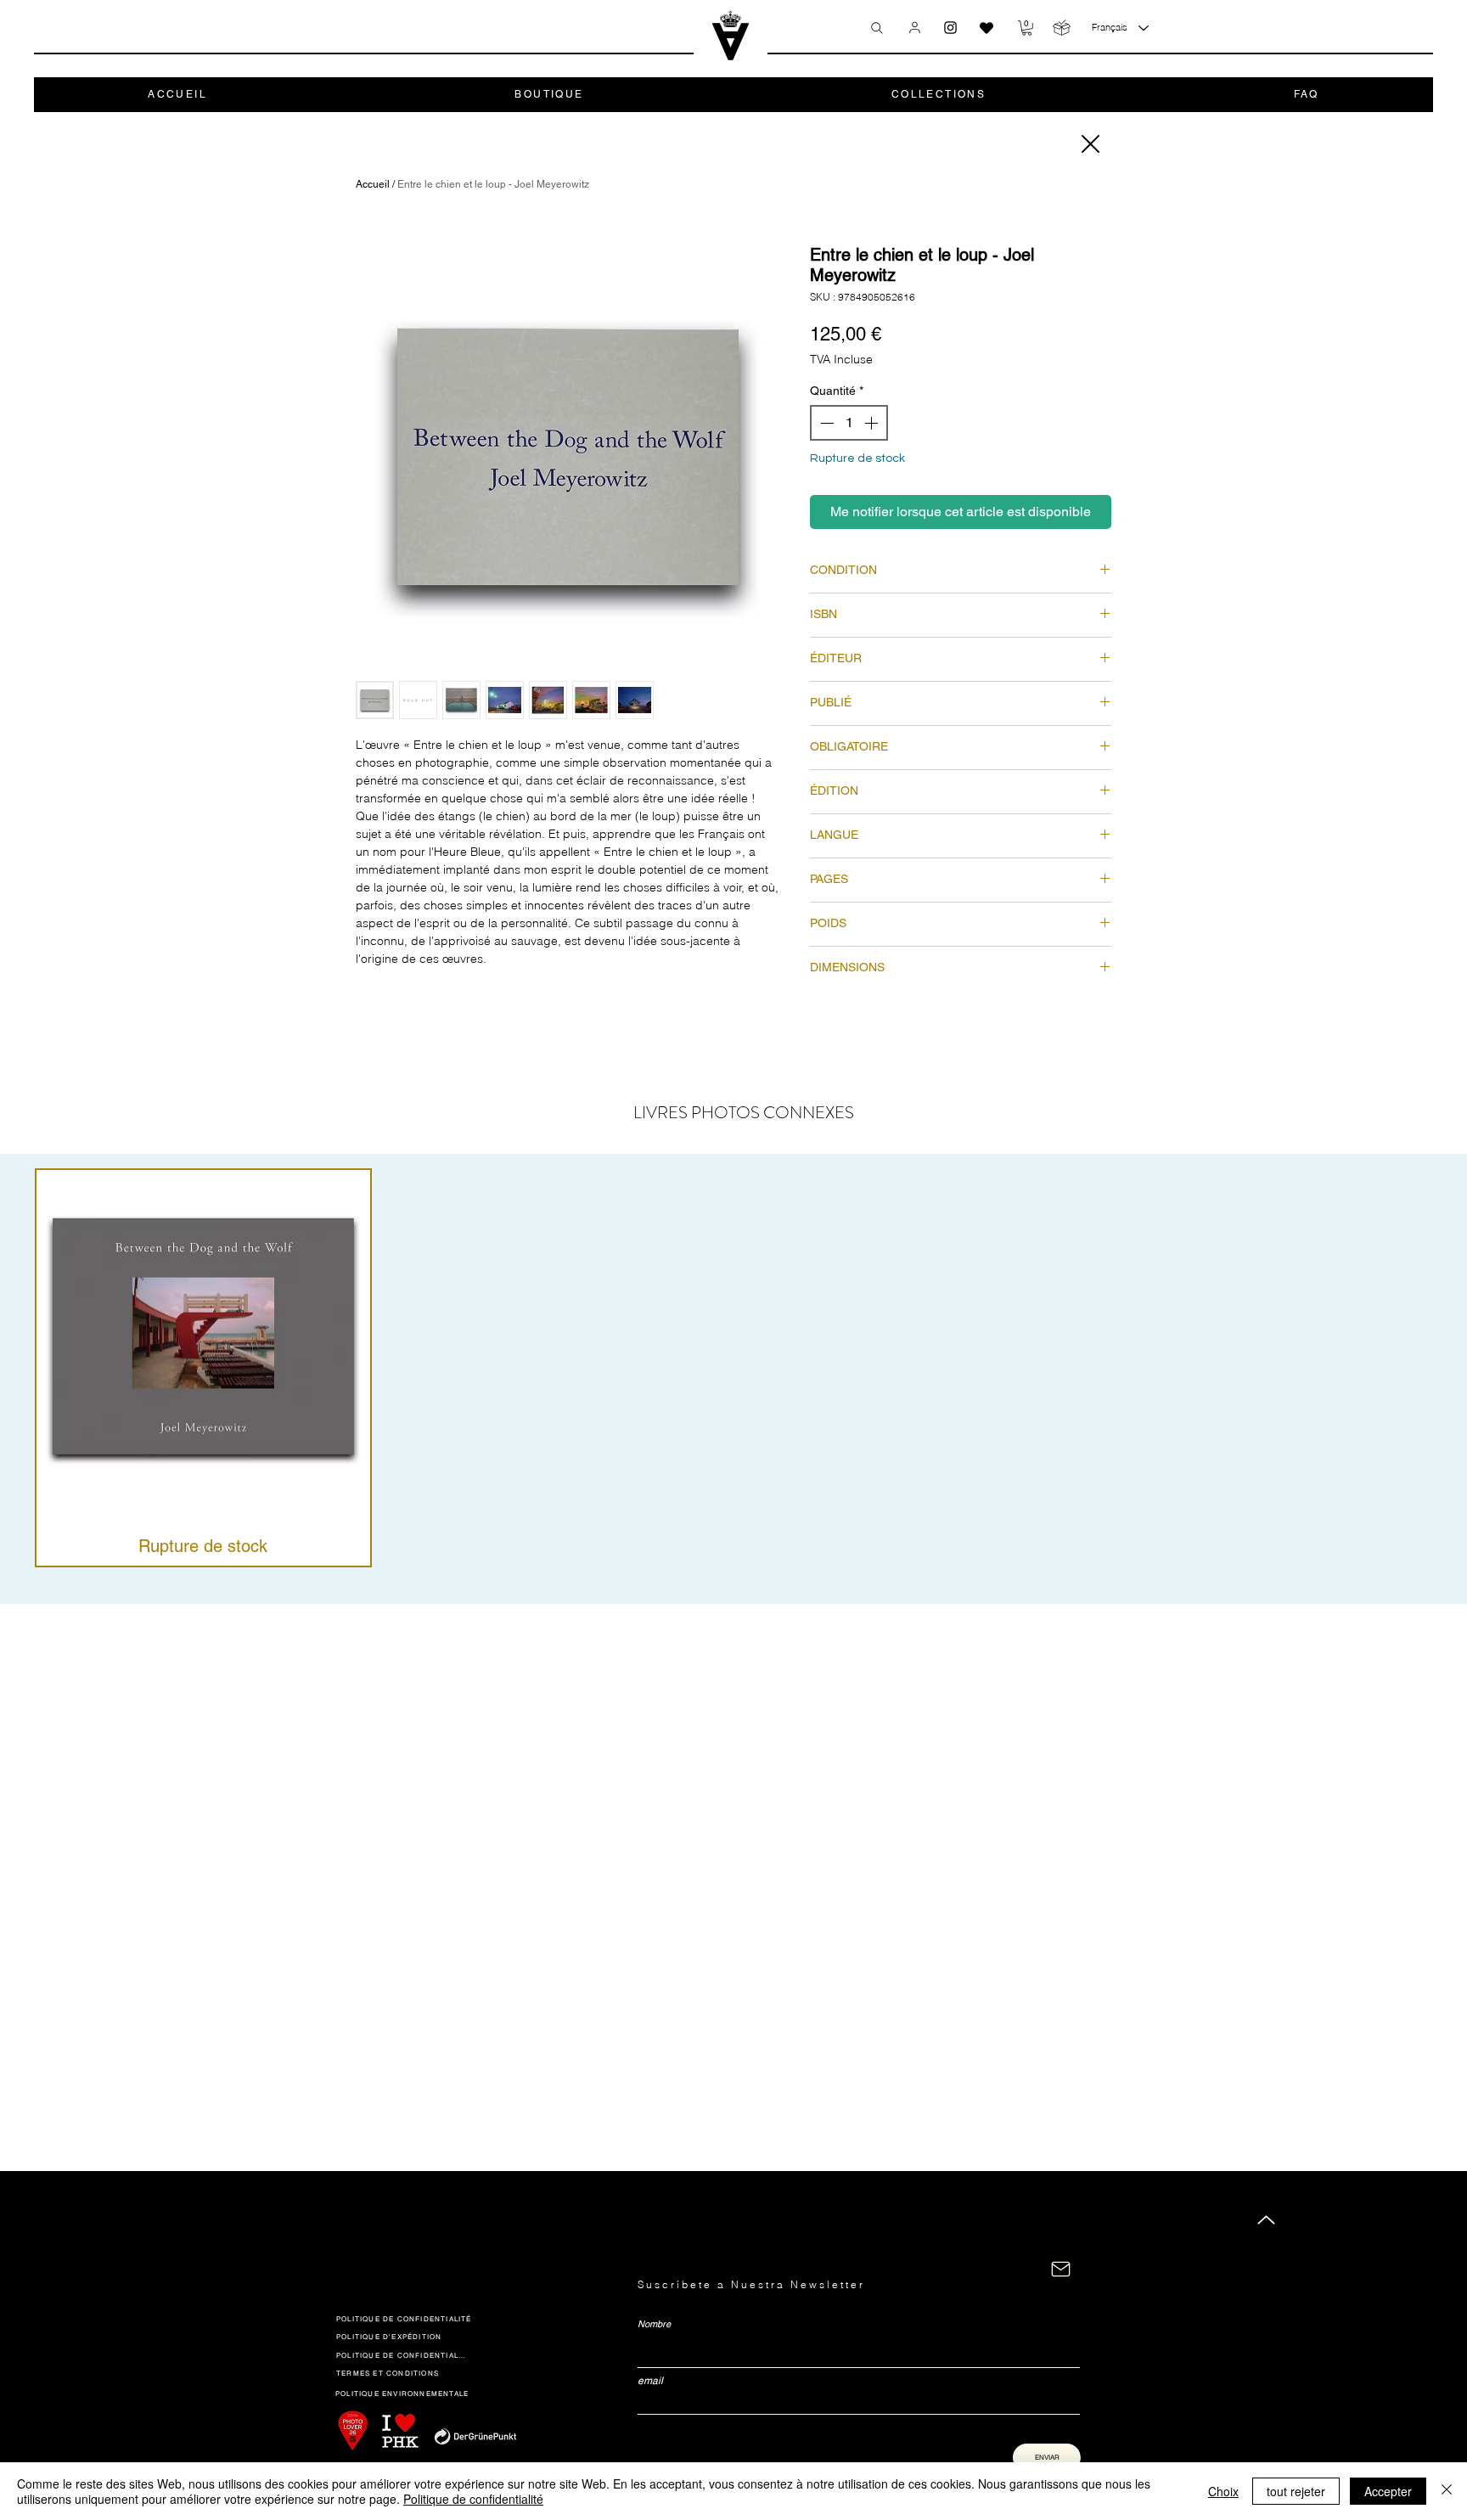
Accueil (373, 184)
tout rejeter (1296, 2491)
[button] (1027, 28)
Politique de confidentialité (473, 2499)
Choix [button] (1223, 2491)
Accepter (1388, 2491)
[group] (733, 1368)
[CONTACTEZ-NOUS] (1061, 2269)
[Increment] (873, 423)
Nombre (654, 2324)
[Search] (877, 28)
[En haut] (1266, 2220)
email (650, 2381)
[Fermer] (1089, 144)
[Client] (915, 27)
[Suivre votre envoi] (1062, 28)
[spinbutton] (849, 423)
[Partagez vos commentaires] (986, 28)
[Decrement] (825, 423)
